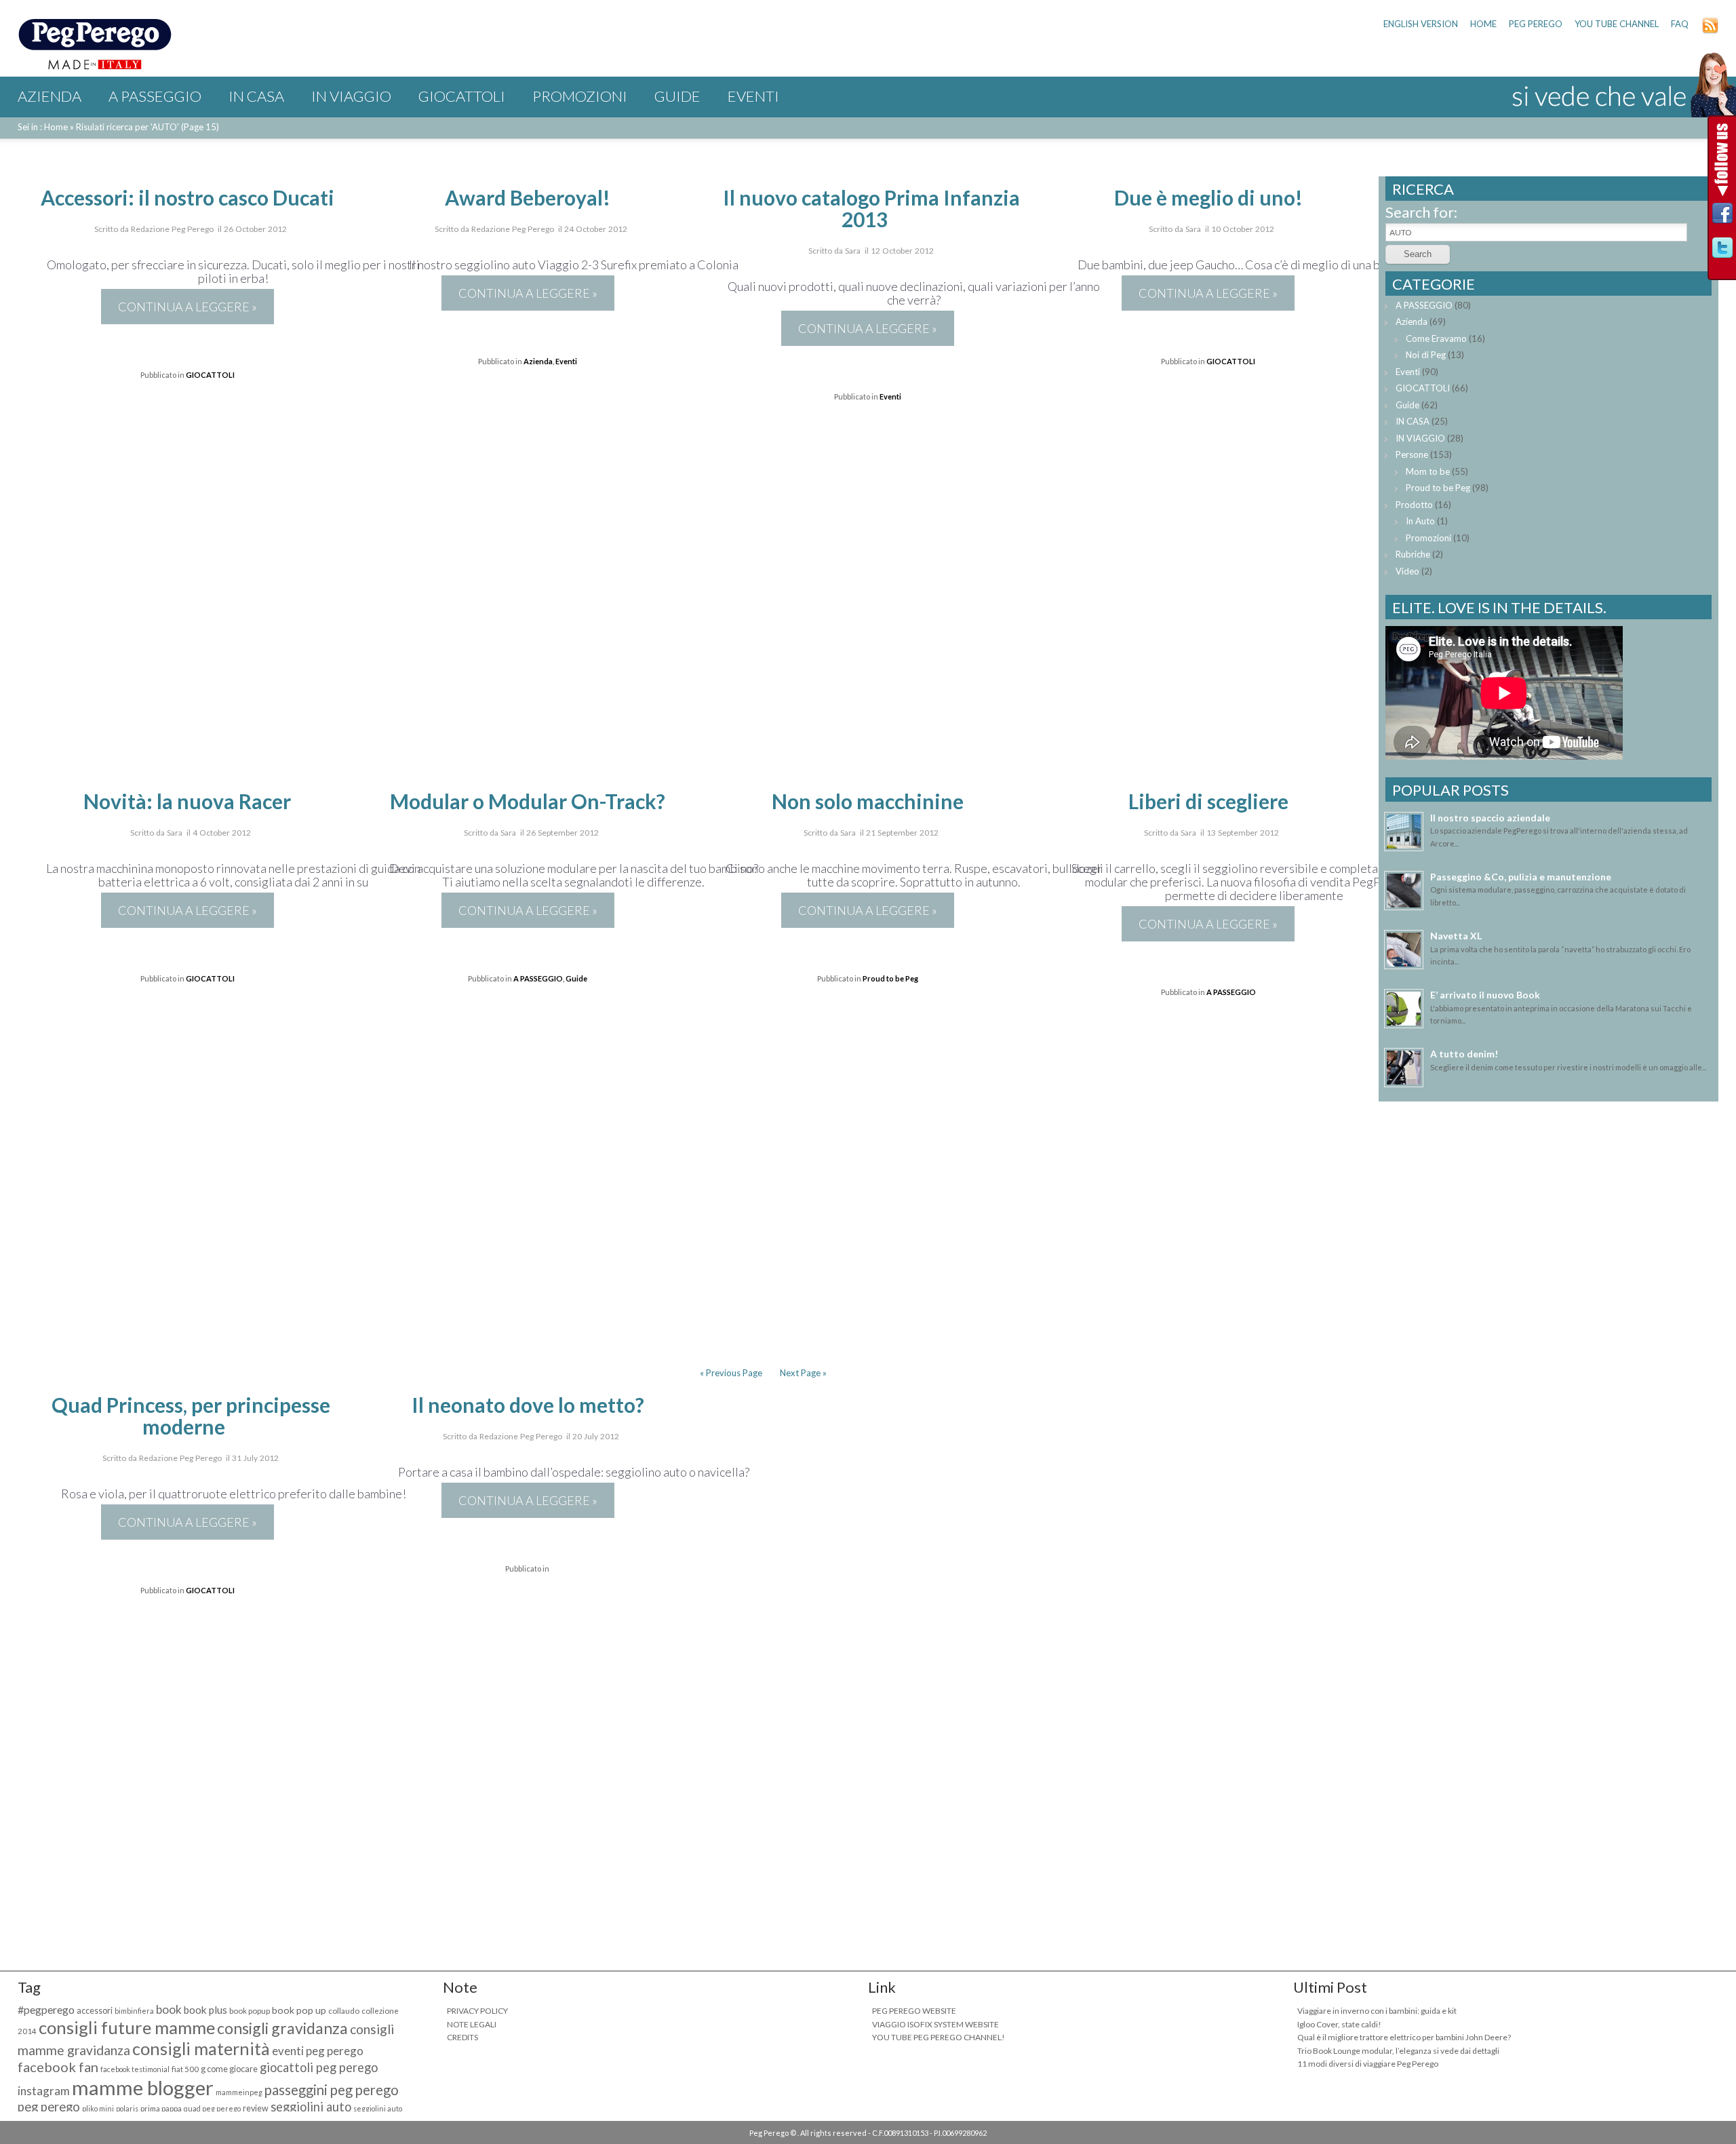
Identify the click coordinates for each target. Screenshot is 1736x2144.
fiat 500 (185, 2069)
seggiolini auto (311, 2107)
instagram (44, 2091)
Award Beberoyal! (528, 197)
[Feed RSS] (1710, 31)
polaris (127, 2108)
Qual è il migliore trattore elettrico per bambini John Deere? (1404, 2037)
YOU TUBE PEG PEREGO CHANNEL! (939, 2037)
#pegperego (46, 2009)
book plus (205, 2010)
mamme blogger (143, 2087)
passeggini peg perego (332, 2090)
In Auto (1420, 521)
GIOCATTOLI (462, 96)
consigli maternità (201, 2048)
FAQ (1680, 24)
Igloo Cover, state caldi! (1339, 2024)
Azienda (50, 96)
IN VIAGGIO (351, 96)
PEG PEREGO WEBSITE (914, 2011)
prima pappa (161, 2108)
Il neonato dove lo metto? (528, 1405)
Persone (1412, 454)
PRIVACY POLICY (477, 2011)
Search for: (1421, 212)
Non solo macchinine (868, 801)
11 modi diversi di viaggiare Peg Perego (1368, 2064)
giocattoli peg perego (319, 2067)
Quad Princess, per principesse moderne (191, 1416)
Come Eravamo (1436, 338)
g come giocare (229, 2069)
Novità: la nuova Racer (187, 801)
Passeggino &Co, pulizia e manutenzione (1521, 877)
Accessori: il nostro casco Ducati (188, 197)
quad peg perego (212, 2108)
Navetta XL (1456, 936)
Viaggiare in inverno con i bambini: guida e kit (1377, 2011)
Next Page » (803, 1373)
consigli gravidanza (282, 2028)
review (256, 2108)
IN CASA (256, 96)
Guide (677, 96)
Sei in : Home (43, 127)
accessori (95, 2011)
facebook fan (58, 2067)
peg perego (49, 2107)
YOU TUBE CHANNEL (1617, 24)
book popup (250, 2011)
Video (1407, 571)
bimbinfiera (134, 2011)
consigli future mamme (127, 2027)
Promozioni (580, 96)
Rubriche (1413, 554)
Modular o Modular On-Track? (528, 801)
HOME (1483, 24)
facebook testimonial (135, 2069)
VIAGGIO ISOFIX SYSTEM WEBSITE (935, 2024)
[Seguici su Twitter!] (1722, 251)
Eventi (753, 96)
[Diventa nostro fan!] (1722, 217)
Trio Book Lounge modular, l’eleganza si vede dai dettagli (1398, 2051)
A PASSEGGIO (155, 96)
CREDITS (462, 2037)
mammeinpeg (239, 2092)
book (169, 2009)
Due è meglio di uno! (1208, 197)
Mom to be (1428, 471)
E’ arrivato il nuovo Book (1485, 995)
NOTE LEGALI (472, 2024)
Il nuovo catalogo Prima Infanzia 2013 (871, 208)
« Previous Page (731, 1373)
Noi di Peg (1426, 355)
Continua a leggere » (188, 307)
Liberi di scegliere (1208, 801)
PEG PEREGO (1536, 24)
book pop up (299, 2010)
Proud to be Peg (890, 978)
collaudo (344, 2011)
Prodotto (1414, 505)
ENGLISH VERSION (1421, 24)
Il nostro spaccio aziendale (1490, 818)
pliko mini (98, 2108)
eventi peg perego (318, 2051)
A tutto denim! (1464, 1054)
